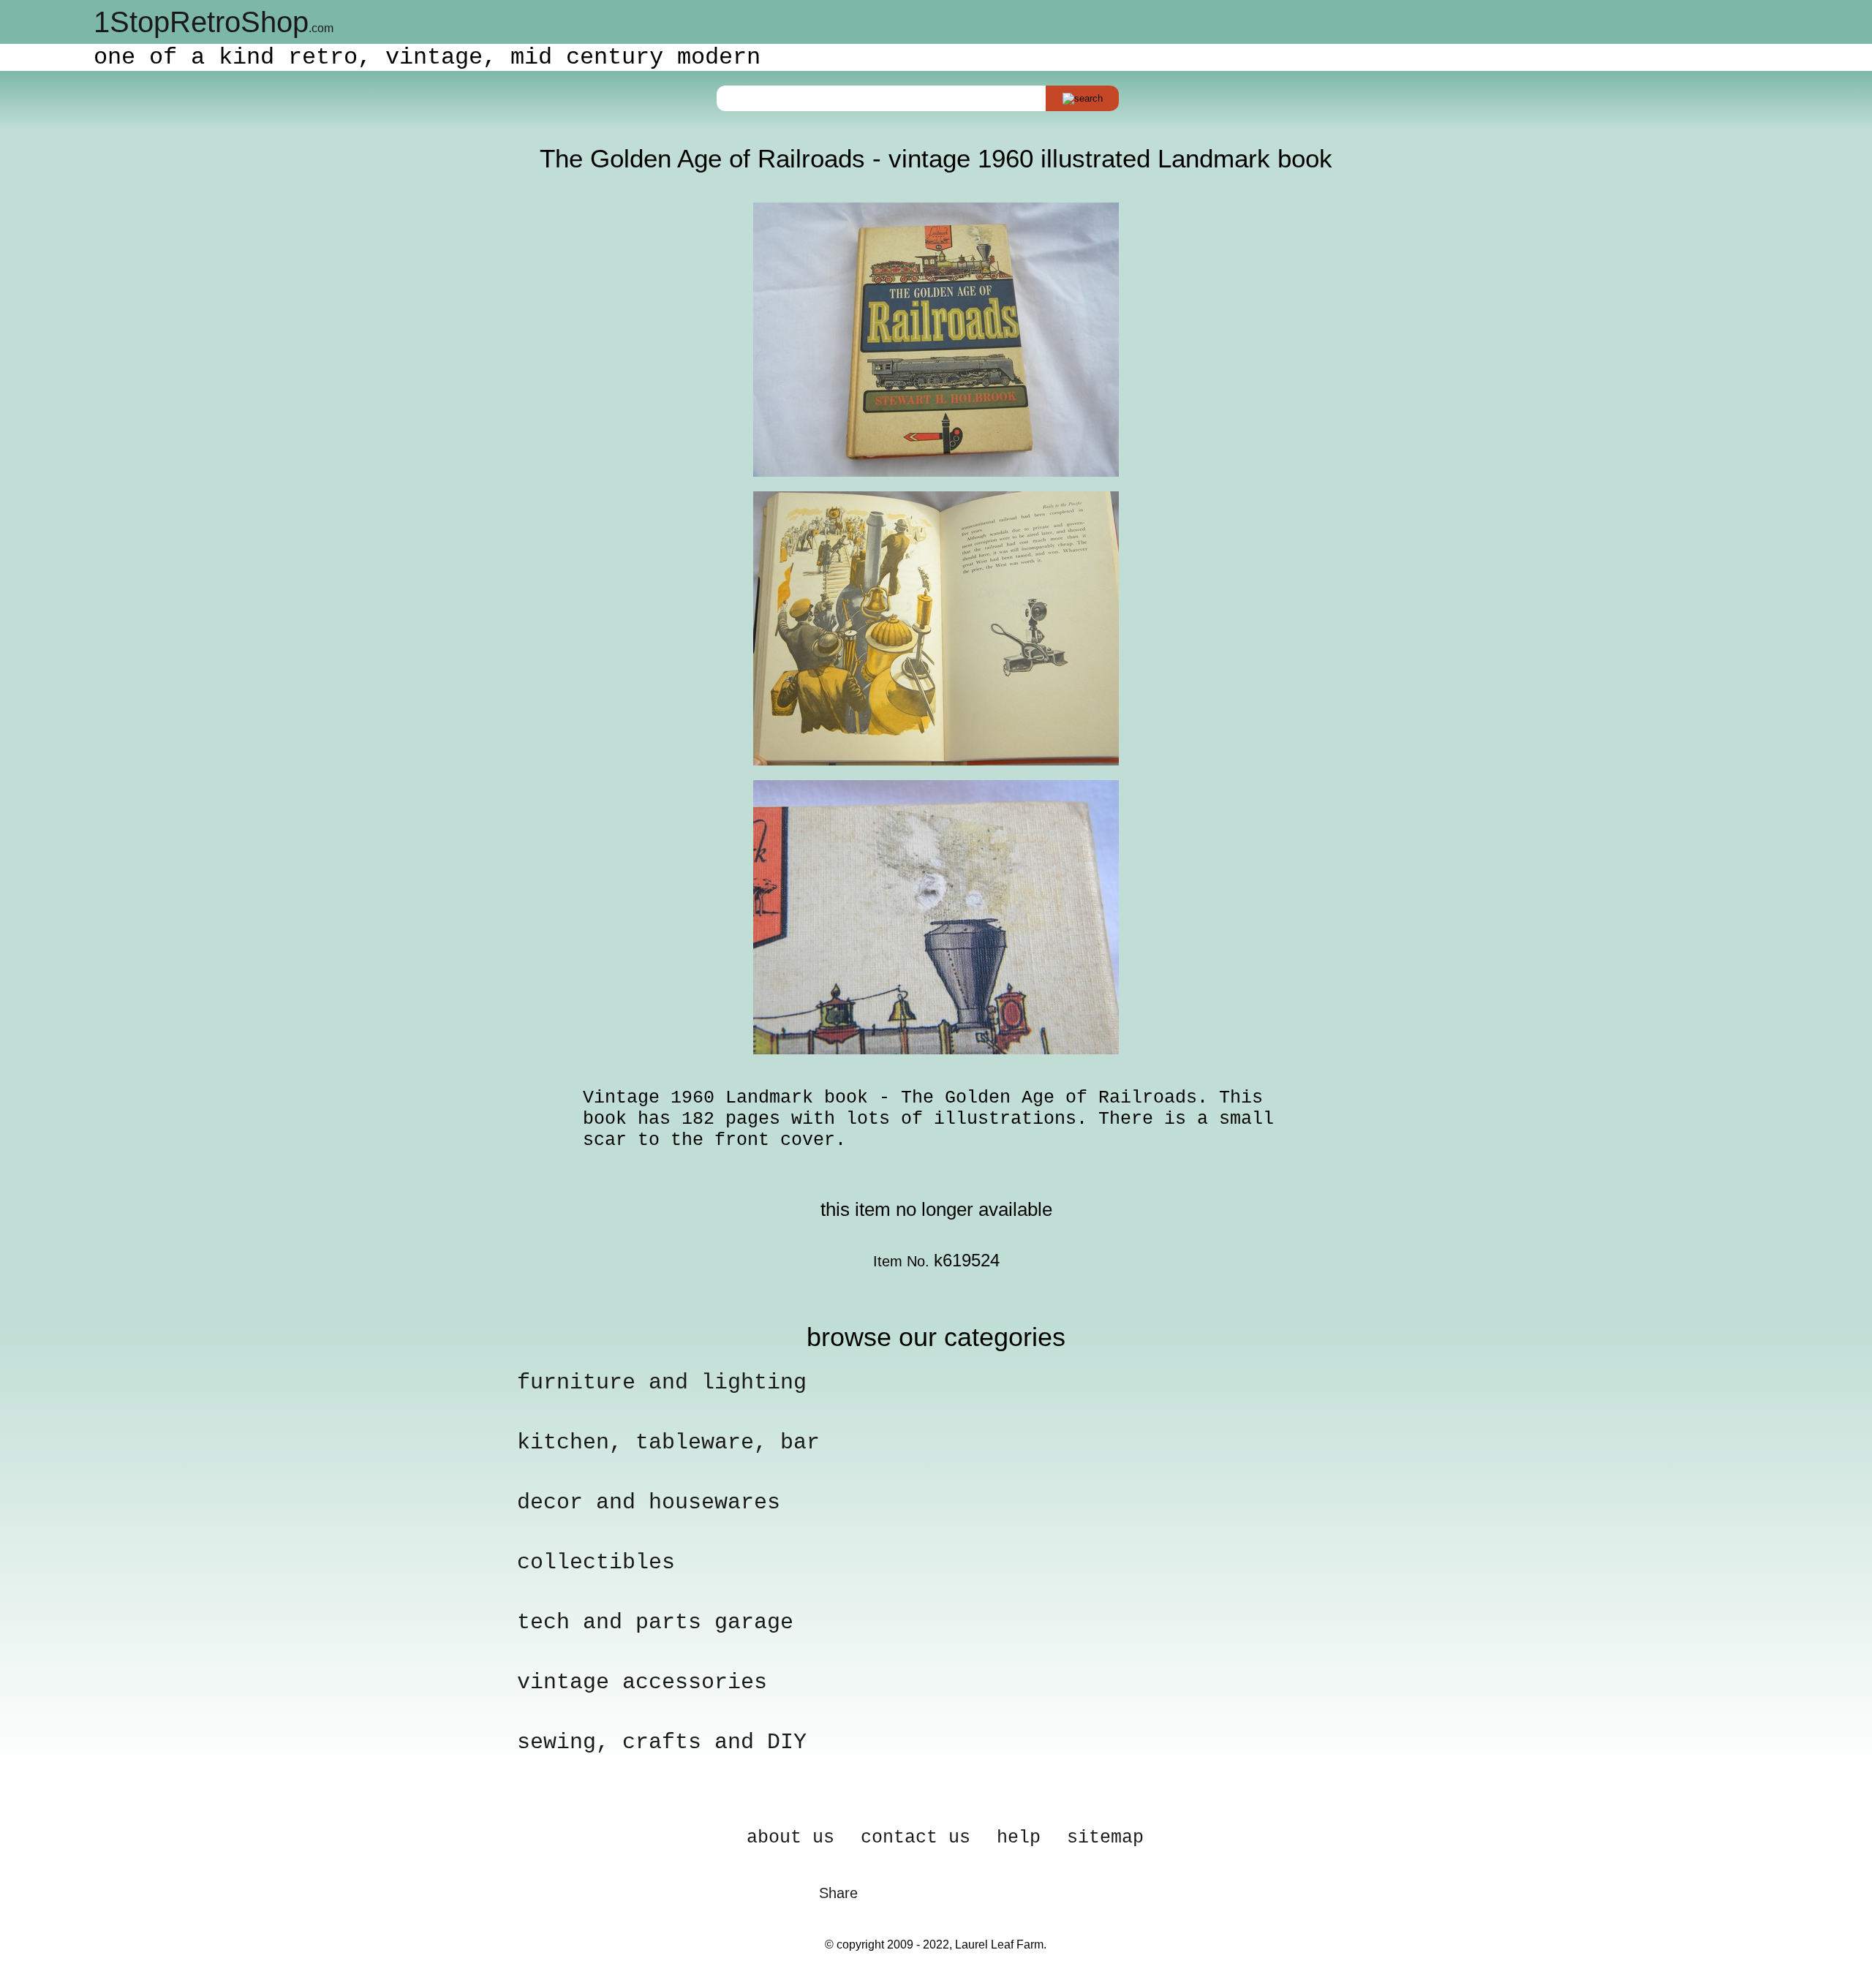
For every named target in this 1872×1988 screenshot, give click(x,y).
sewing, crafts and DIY (662, 1742)
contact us (916, 1838)
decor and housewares (649, 1503)
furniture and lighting (662, 1383)
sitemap (1105, 1838)
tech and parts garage (655, 1622)
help (1019, 1838)
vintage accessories (642, 1682)
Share (838, 1893)
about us (790, 1838)
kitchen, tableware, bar (668, 1443)
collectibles (596, 1562)
